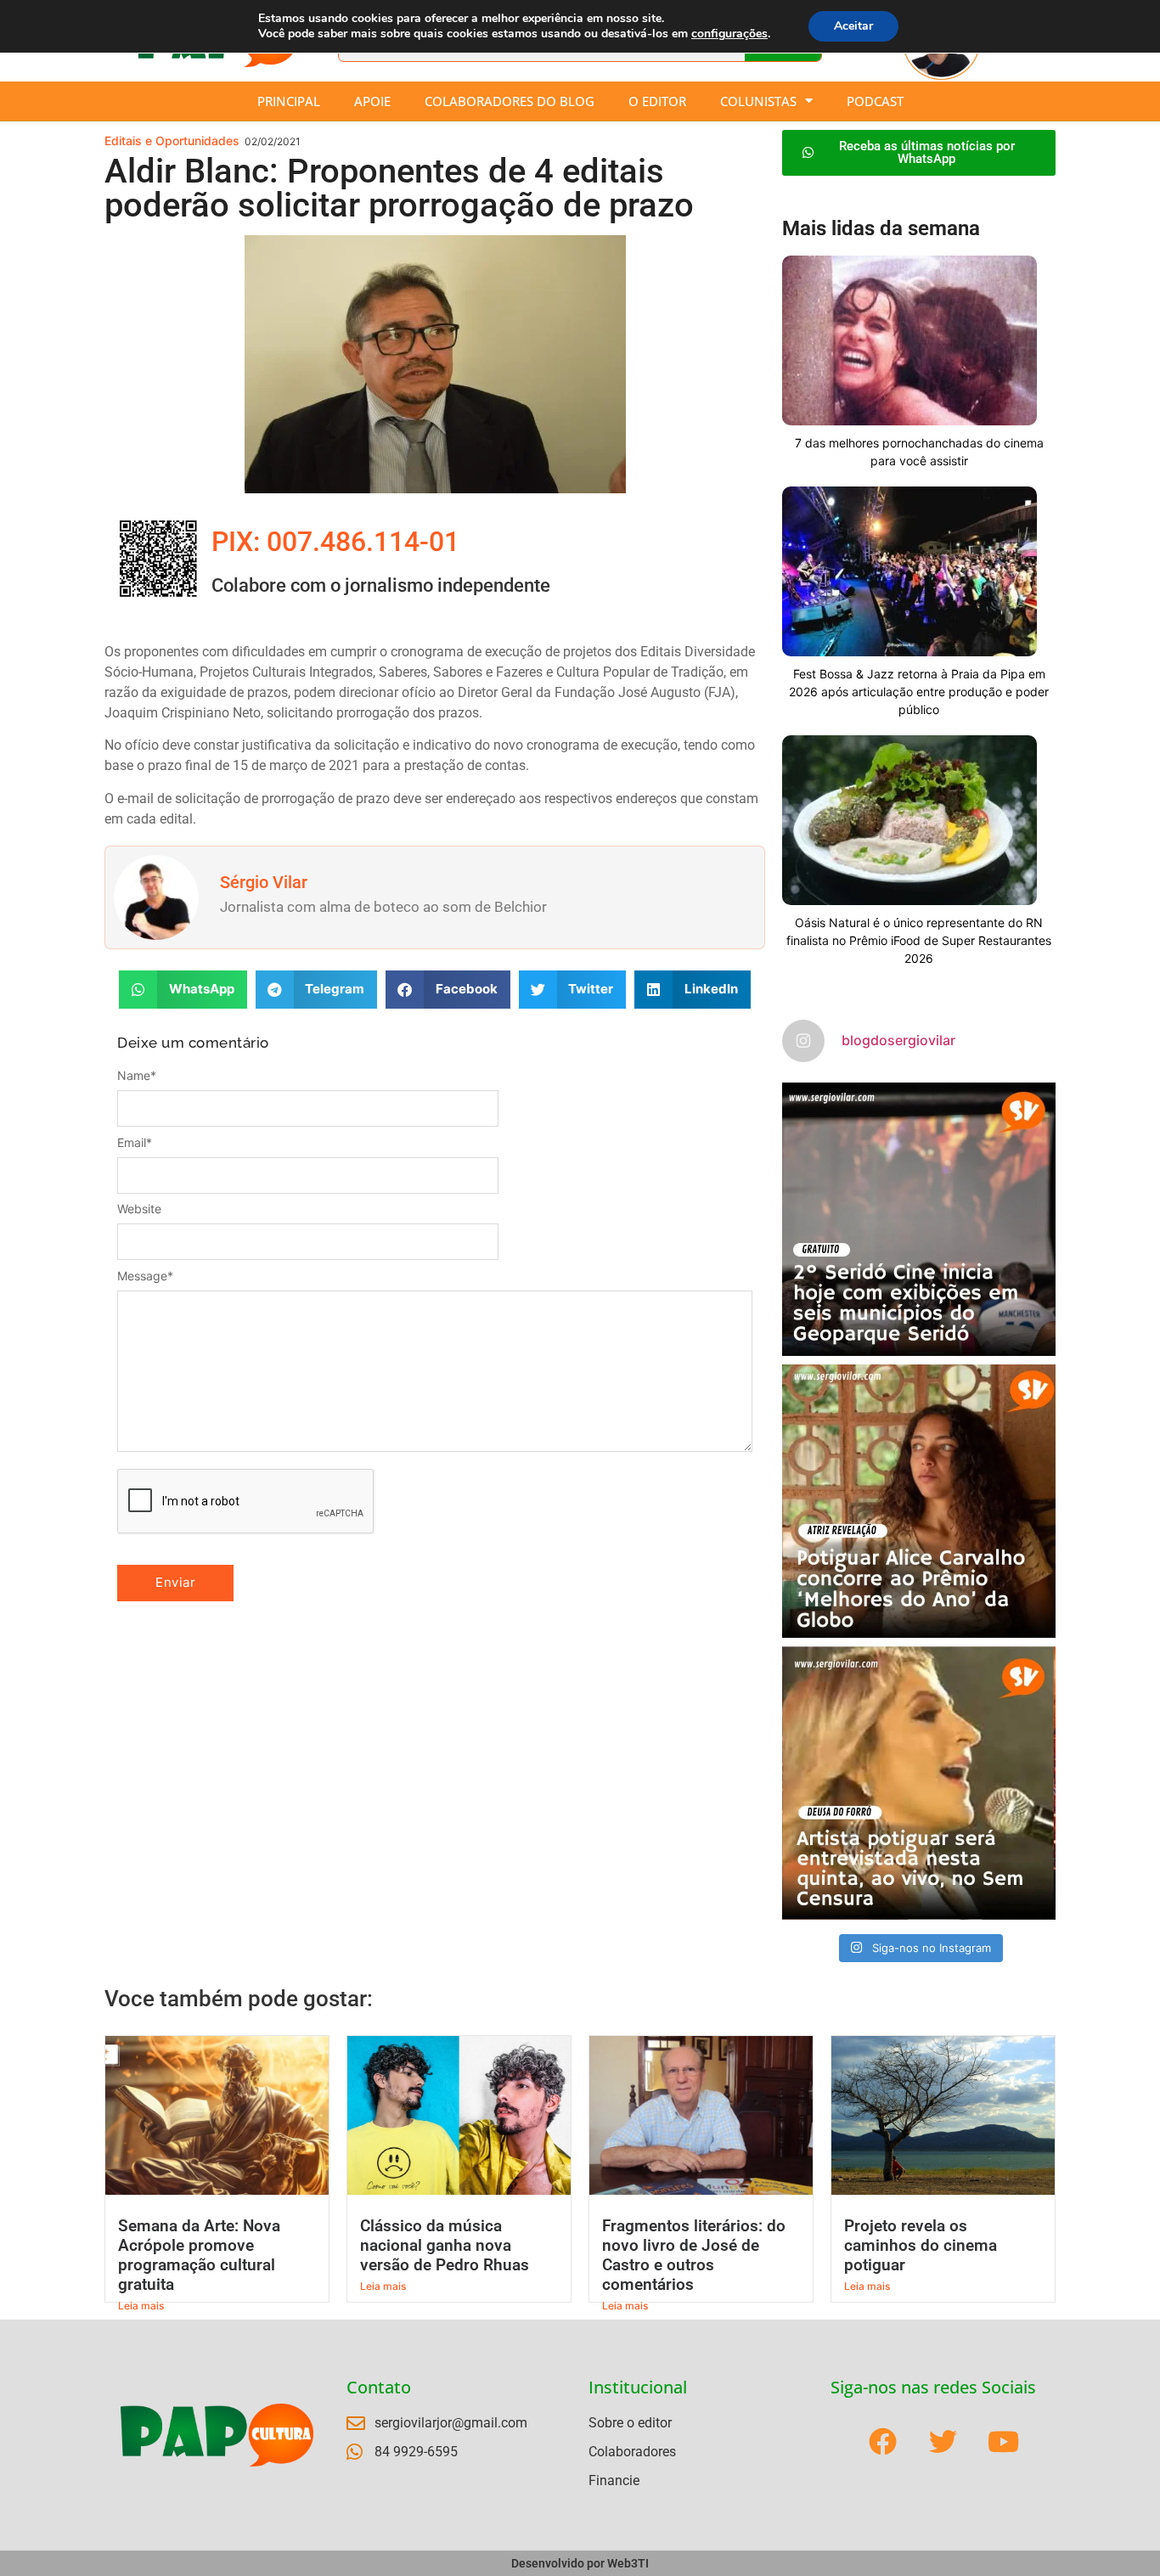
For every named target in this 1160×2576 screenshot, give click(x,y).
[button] (183, 990)
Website (139, 1209)
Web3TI (628, 2563)
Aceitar (853, 26)
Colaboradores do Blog (510, 101)
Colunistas (758, 101)
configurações (729, 34)
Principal (289, 101)
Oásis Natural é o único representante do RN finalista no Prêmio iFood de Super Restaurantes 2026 (919, 940)
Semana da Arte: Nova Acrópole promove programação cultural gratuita (199, 2255)
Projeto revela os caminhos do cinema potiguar (921, 2245)
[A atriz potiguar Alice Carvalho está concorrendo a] (919, 1501)
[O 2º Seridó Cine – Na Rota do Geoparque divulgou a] (919, 1219)
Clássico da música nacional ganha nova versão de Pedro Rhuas (445, 2245)
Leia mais (141, 2306)
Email (135, 1143)
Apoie (372, 101)
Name (137, 1076)
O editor (657, 101)
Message (145, 1276)
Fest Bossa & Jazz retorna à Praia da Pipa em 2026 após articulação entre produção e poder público (919, 692)
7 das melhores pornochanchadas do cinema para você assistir (919, 452)
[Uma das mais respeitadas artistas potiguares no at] (919, 1783)
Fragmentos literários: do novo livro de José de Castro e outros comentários (694, 2255)
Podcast (875, 101)
